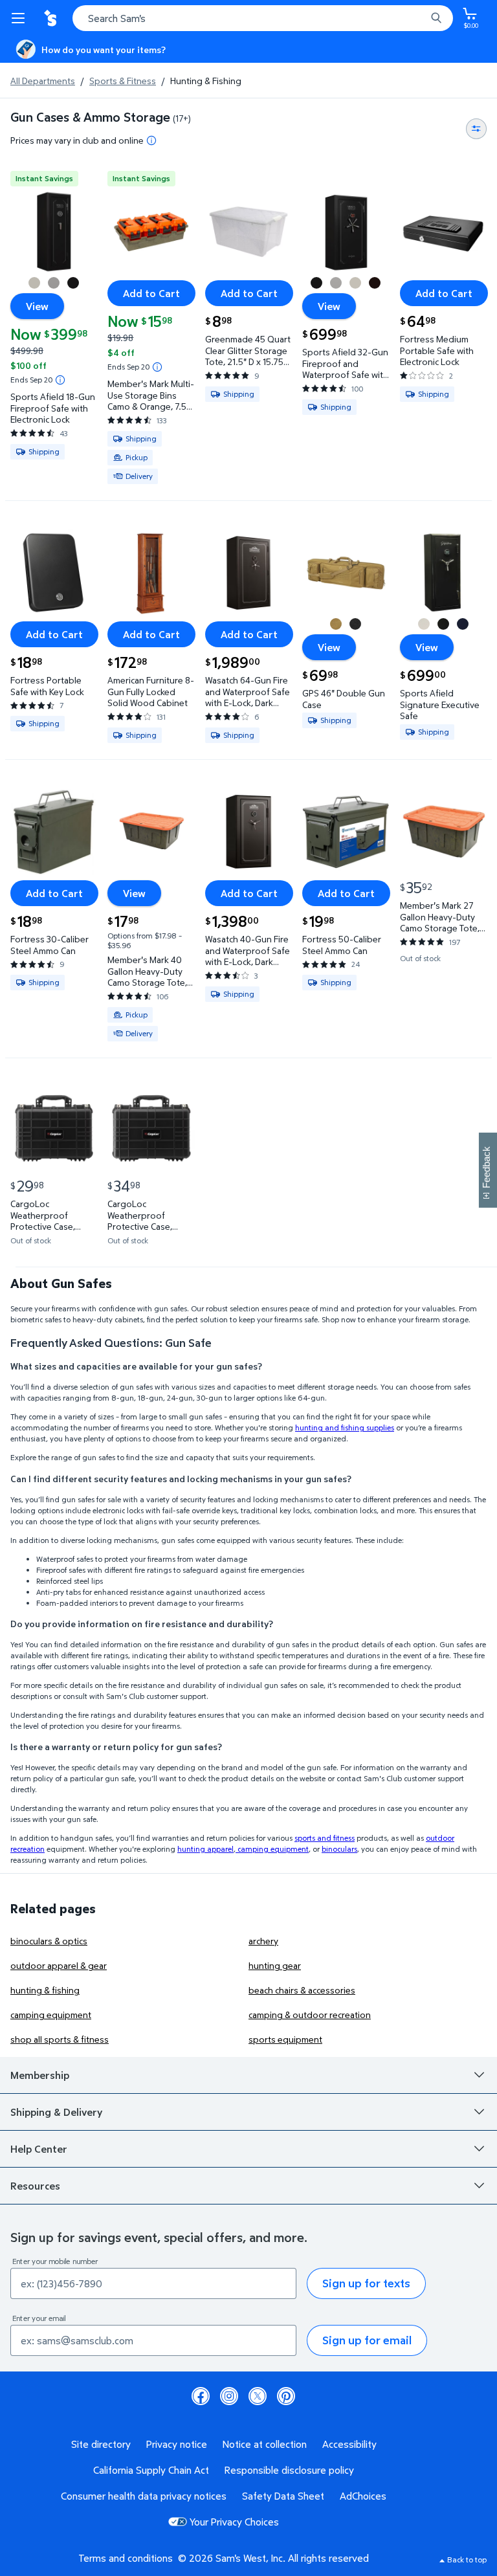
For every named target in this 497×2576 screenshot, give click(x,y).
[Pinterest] (286, 2396)
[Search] (436, 18)
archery (263, 1941)
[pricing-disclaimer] (151, 140)
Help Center (39, 2149)
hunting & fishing (45, 1990)
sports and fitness (325, 1838)
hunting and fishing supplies (345, 1427)
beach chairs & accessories (302, 1990)
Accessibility (349, 2444)
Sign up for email (367, 2340)
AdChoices (363, 2496)
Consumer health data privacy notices (144, 2496)
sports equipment (285, 2039)
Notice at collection (265, 2444)
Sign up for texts (366, 2283)
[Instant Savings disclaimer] (60, 380)
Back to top (467, 2559)
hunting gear (275, 1965)
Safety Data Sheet (283, 2496)
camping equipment (272, 1849)
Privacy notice (177, 2444)
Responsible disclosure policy (289, 2470)
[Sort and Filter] (476, 129)
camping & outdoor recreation (310, 2015)
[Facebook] (201, 2396)
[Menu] (21, 18)
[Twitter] (258, 2396)
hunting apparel (205, 1849)
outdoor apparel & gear (59, 1965)
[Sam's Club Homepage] (52, 18)
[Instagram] (229, 2396)
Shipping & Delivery (56, 2112)
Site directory (101, 2444)
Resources (35, 2186)
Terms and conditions (126, 2558)
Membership (40, 2075)
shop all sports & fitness (60, 2039)
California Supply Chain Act (151, 2470)
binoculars (339, 1849)
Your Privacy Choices (234, 2522)
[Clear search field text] (419, 18)
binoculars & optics (49, 1941)
